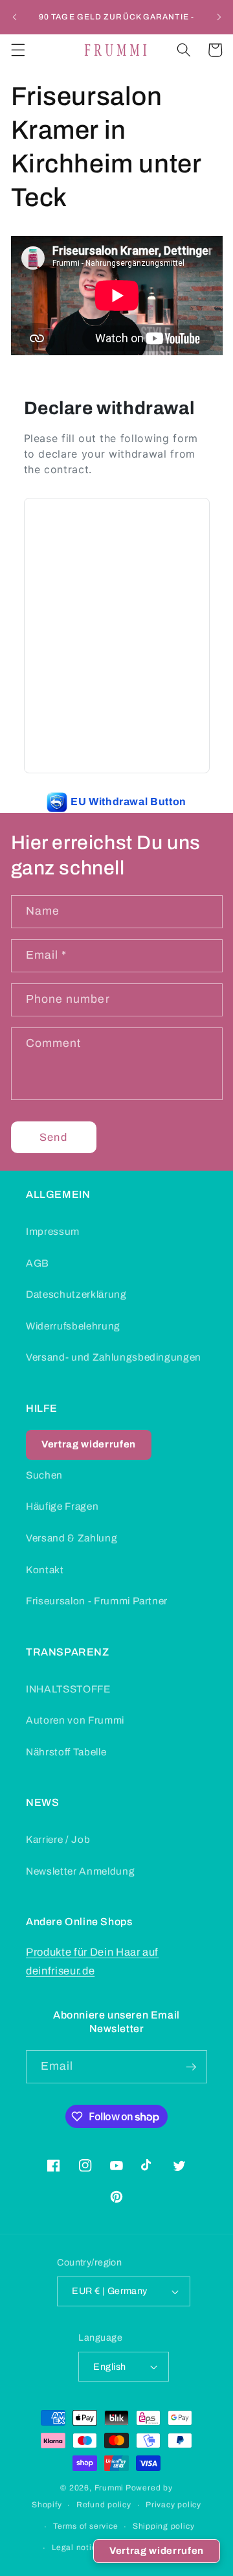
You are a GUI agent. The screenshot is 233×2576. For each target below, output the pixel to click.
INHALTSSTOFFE (68, 1689)
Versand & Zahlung (72, 1538)
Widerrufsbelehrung (73, 1326)
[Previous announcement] (14, 18)
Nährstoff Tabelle (66, 1752)
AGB (38, 1263)
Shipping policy (164, 2526)
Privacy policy (173, 2505)
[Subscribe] (191, 2067)
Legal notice (76, 2547)
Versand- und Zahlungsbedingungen (114, 1357)
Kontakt (45, 1570)
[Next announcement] (219, 18)
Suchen (44, 1475)
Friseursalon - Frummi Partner (97, 1601)
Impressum (53, 1231)
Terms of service (85, 2526)
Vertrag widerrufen (157, 2551)
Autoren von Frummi (75, 1720)
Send (53, 1137)
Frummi (109, 2488)
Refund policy (104, 2505)
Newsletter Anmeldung (80, 1871)
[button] (17, 50)
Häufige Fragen (62, 1506)
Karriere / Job (58, 1839)
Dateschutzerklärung (76, 1294)
